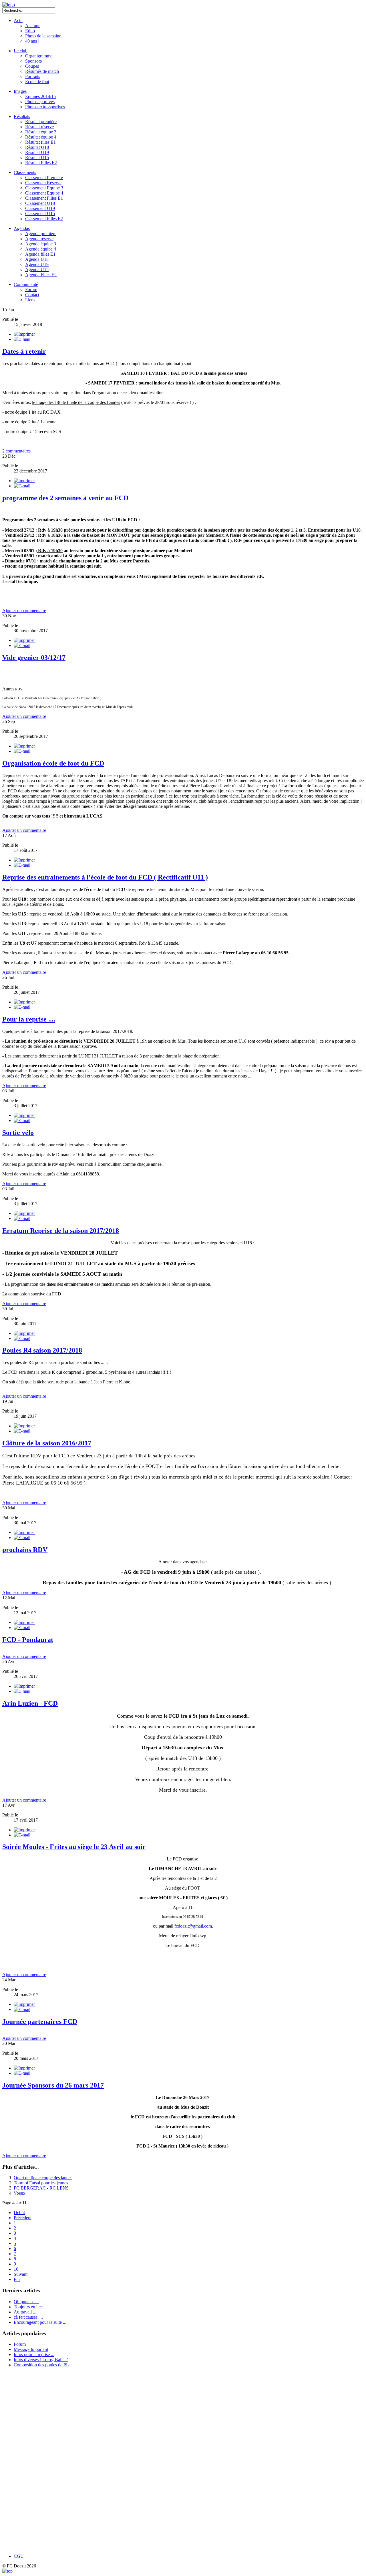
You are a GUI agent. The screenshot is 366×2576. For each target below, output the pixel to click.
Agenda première (41, 234)
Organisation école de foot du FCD (53, 763)
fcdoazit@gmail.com (193, 1926)
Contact (32, 295)
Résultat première (41, 122)
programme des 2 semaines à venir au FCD (65, 498)
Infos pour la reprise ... (34, 2354)
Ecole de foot (37, 82)
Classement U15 (40, 214)
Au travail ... (25, 2312)
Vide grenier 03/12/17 (34, 658)
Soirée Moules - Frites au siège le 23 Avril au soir (74, 1847)
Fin (17, 2279)
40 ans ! (32, 41)
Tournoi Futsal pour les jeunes (41, 2183)
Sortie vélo (18, 1133)
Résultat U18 (37, 147)
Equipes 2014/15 (40, 96)
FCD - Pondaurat (28, 1640)
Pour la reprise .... (29, 1019)
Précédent (23, 2218)
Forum (31, 290)
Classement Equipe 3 (44, 188)
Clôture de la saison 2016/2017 (47, 1443)
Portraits (33, 76)
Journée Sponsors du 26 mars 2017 (53, 2085)
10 (16, 2269)
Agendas (22, 228)
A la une (33, 26)
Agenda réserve (39, 239)
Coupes (32, 66)
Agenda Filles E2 (41, 275)
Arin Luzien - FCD (30, 1703)
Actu (18, 20)
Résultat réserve (39, 127)
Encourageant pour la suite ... (40, 2322)
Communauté (26, 284)
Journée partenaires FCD (40, 2022)
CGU (19, 2556)
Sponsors (33, 61)
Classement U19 (40, 208)
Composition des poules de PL (41, 2365)
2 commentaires (16, 451)
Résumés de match (42, 71)
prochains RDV (25, 1550)
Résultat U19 (37, 152)
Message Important (31, 2349)
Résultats (22, 116)
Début (19, 2213)
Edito (30, 31)
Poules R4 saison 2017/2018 (42, 1350)
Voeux (20, 2193)
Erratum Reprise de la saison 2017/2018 (61, 1231)
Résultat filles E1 (40, 142)
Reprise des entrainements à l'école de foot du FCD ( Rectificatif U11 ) (105, 877)
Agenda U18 (37, 259)
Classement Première (44, 178)
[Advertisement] (29, 2461)
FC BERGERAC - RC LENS (41, 2188)
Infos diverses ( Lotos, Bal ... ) (41, 2360)
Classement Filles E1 (44, 198)
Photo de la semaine (43, 36)
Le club (21, 51)
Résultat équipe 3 (41, 132)
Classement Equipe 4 (44, 193)
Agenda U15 (37, 270)
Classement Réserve (43, 183)
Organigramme (39, 56)
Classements (25, 172)
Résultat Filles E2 (41, 163)
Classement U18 (40, 203)
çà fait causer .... (28, 2317)
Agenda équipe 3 (41, 244)
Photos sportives (40, 102)
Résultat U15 (37, 158)
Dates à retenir (24, 351)
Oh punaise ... (26, 2302)
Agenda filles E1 (40, 254)
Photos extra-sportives (45, 107)
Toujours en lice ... (30, 2307)
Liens (30, 300)
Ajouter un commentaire (24, 611)
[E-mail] (22, 339)
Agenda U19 (37, 264)
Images (20, 91)
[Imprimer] (24, 334)
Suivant (21, 2274)
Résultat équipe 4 (41, 137)
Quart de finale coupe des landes (43, 2178)
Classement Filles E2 (44, 219)
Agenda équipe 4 (41, 249)
